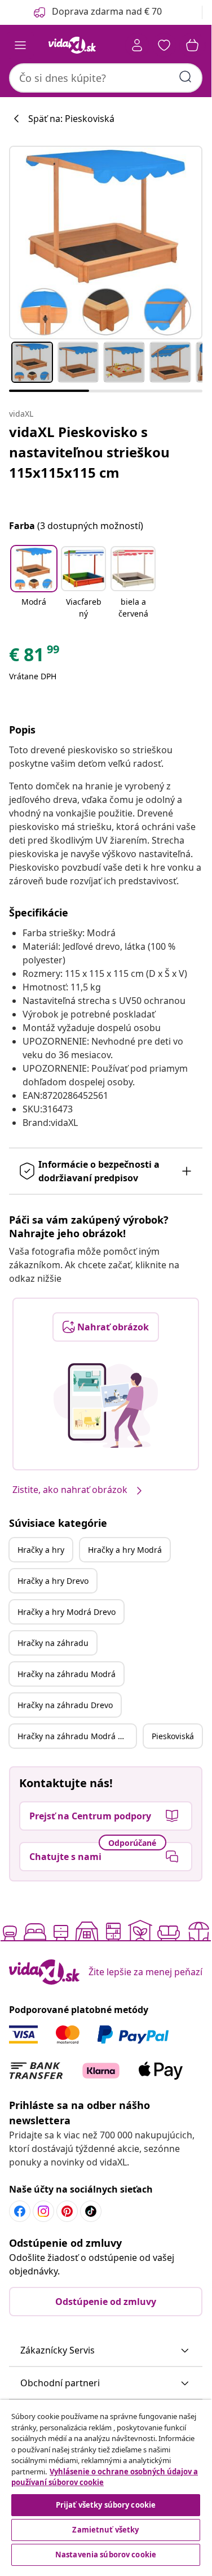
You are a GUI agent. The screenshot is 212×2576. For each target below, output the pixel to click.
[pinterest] (67, 2211)
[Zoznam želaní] (164, 45)
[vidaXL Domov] (72, 45)
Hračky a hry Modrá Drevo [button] (67, 1612)
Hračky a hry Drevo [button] (53, 1581)
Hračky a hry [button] (41, 1550)
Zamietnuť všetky (105, 2530)
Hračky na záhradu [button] (53, 1643)
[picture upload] (106, 1405)
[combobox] (106, 78)
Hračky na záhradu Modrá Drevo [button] (77, 1736)
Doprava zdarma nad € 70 (107, 11)
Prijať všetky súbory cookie (106, 2505)
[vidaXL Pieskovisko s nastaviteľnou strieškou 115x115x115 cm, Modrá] (106, 243)
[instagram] (43, 2211)
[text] (35, 657)
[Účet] (137, 45)
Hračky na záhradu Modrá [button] (67, 1674)
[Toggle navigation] (20, 45)
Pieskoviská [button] (173, 1736)
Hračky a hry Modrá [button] (125, 1550)
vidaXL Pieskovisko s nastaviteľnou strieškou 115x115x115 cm (89, 452)
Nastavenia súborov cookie (106, 2555)
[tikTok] (91, 2211)
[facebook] (20, 2211)
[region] (106, 2484)
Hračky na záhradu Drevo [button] (65, 1705)
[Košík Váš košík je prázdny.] (192, 45)
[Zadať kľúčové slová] (185, 77)
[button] (34, 583)
